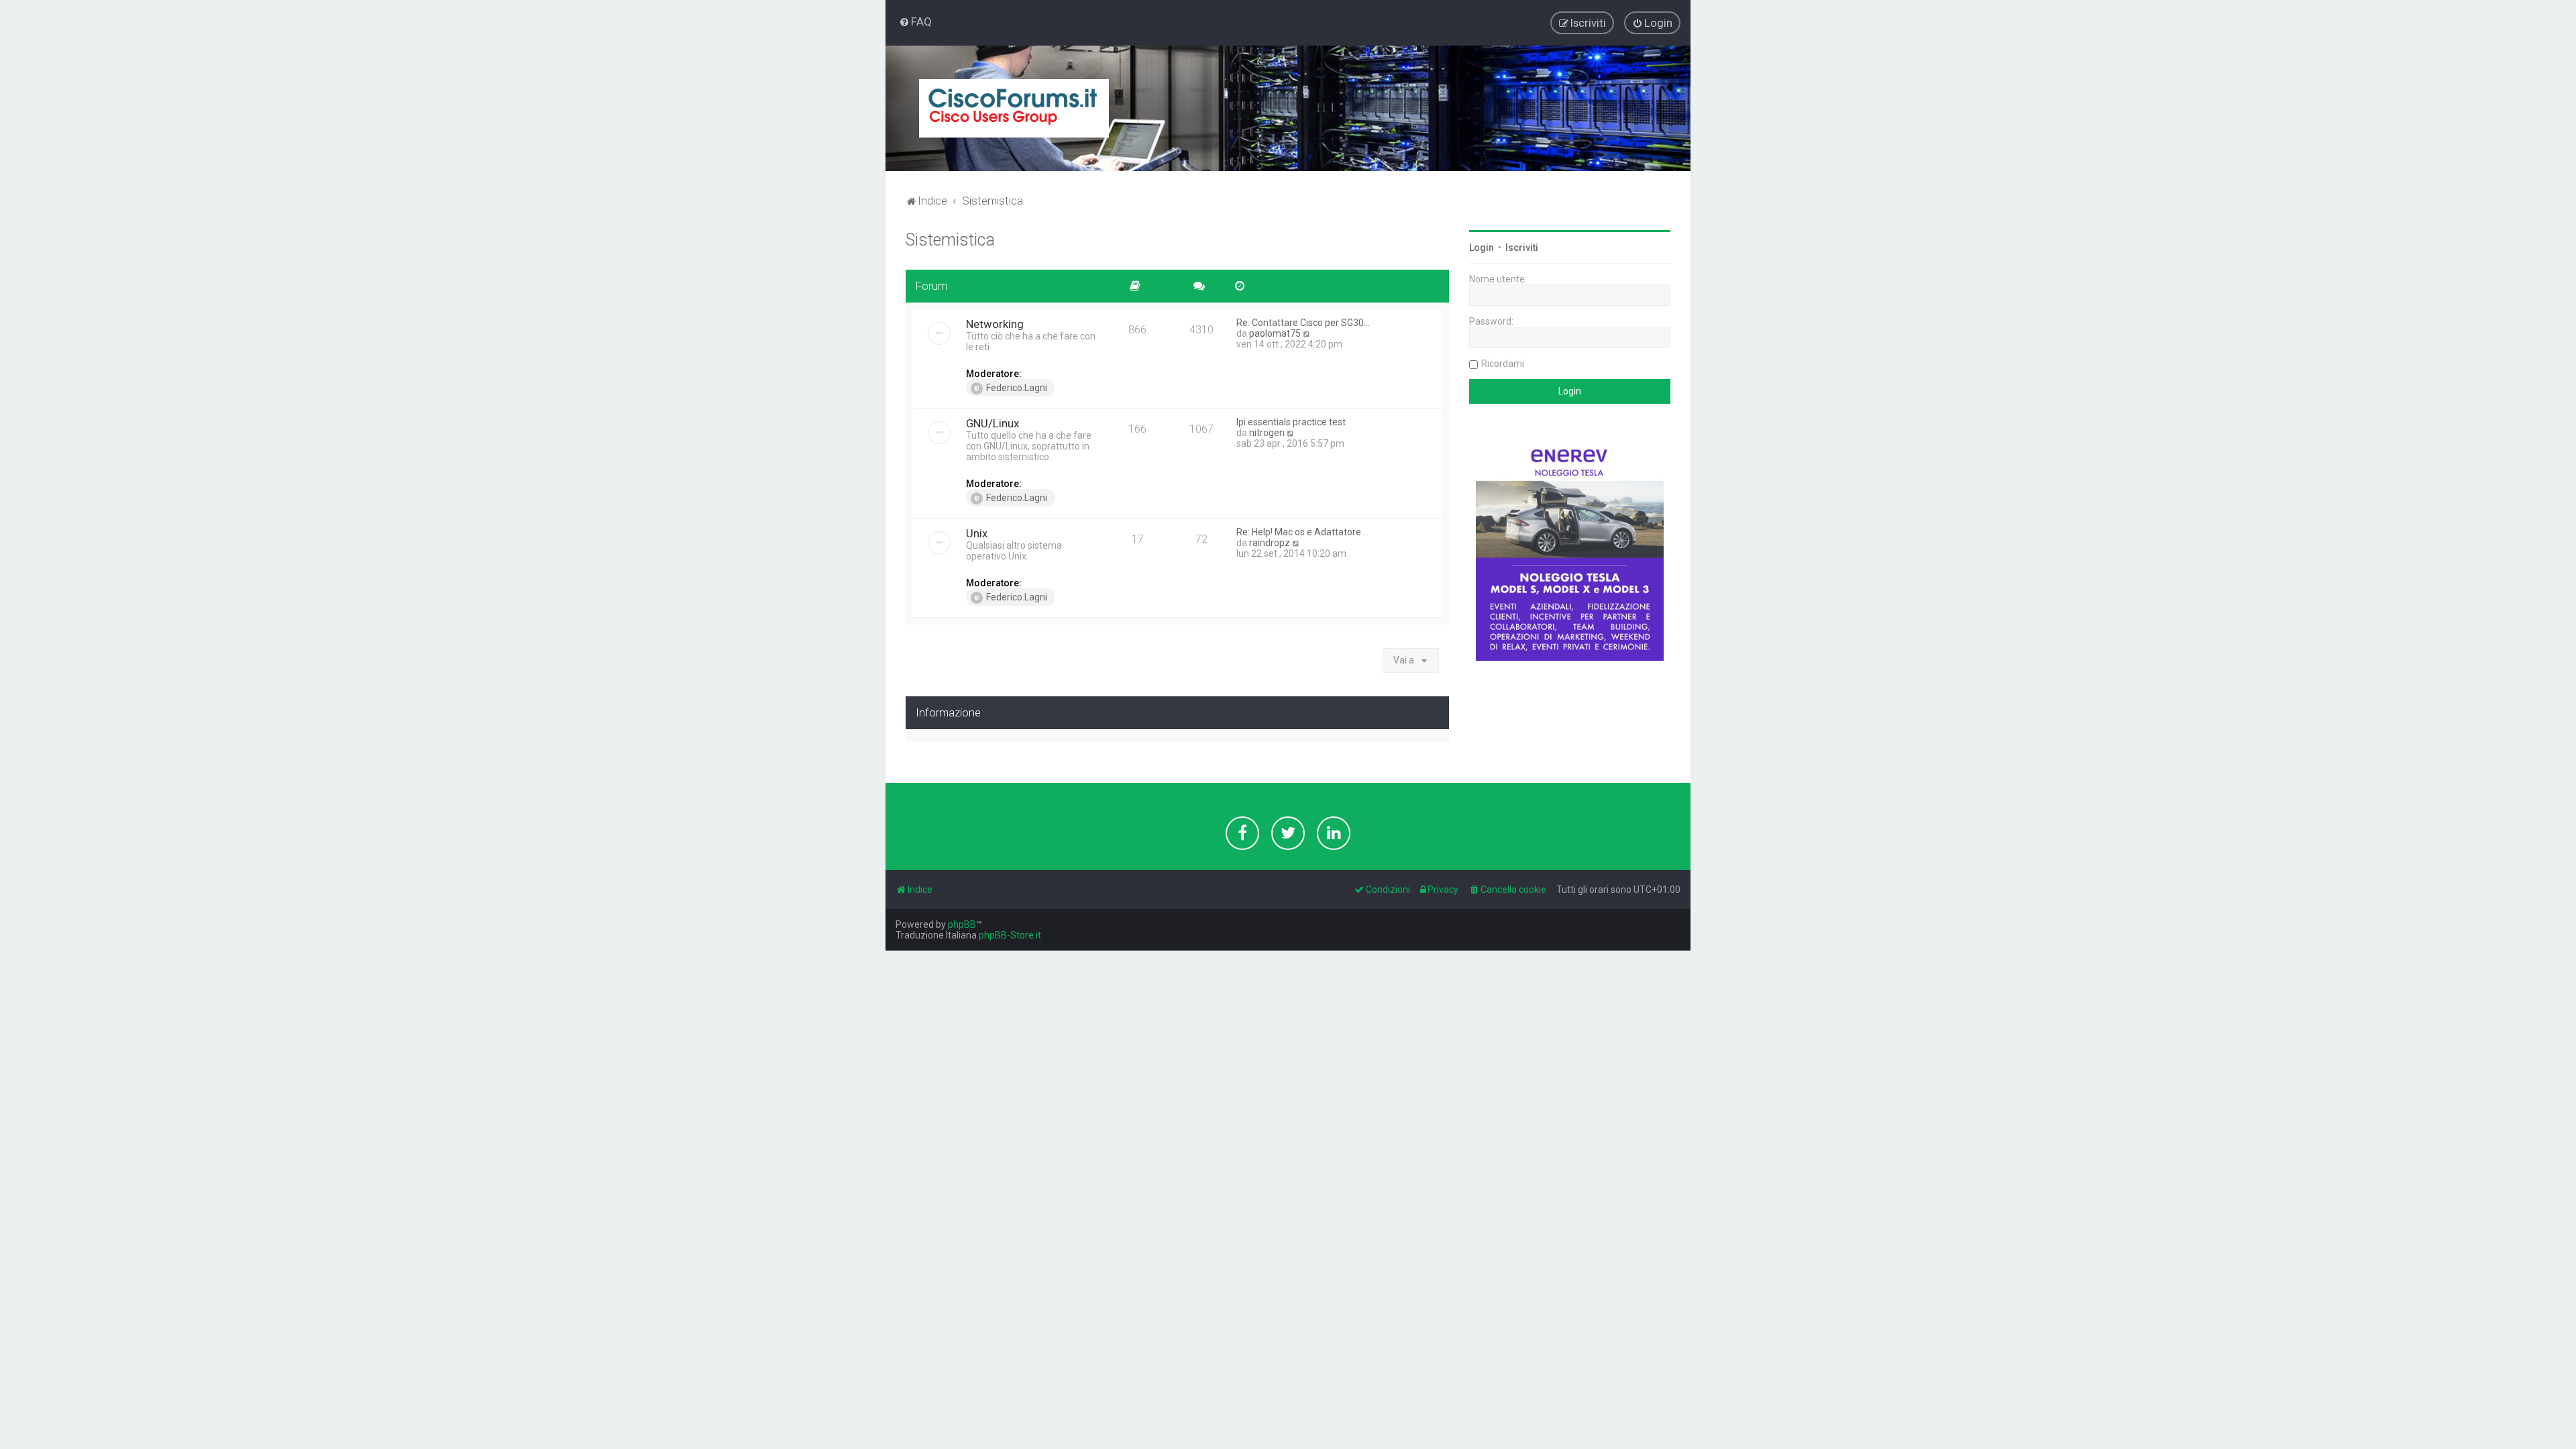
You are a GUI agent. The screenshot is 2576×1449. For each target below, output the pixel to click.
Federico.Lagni (1017, 388)
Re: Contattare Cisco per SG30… (1303, 323)
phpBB (962, 924)
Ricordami (1503, 364)
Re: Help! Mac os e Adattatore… (1302, 532)
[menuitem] (915, 21)
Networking (995, 324)
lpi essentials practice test (1291, 422)
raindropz (1270, 543)
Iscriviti (1522, 248)
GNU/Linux (992, 423)
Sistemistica (950, 240)
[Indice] (1014, 108)
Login (1482, 248)
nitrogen (1267, 433)
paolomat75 (1275, 333)
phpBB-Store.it (1010, 935)
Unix (977, 533)
